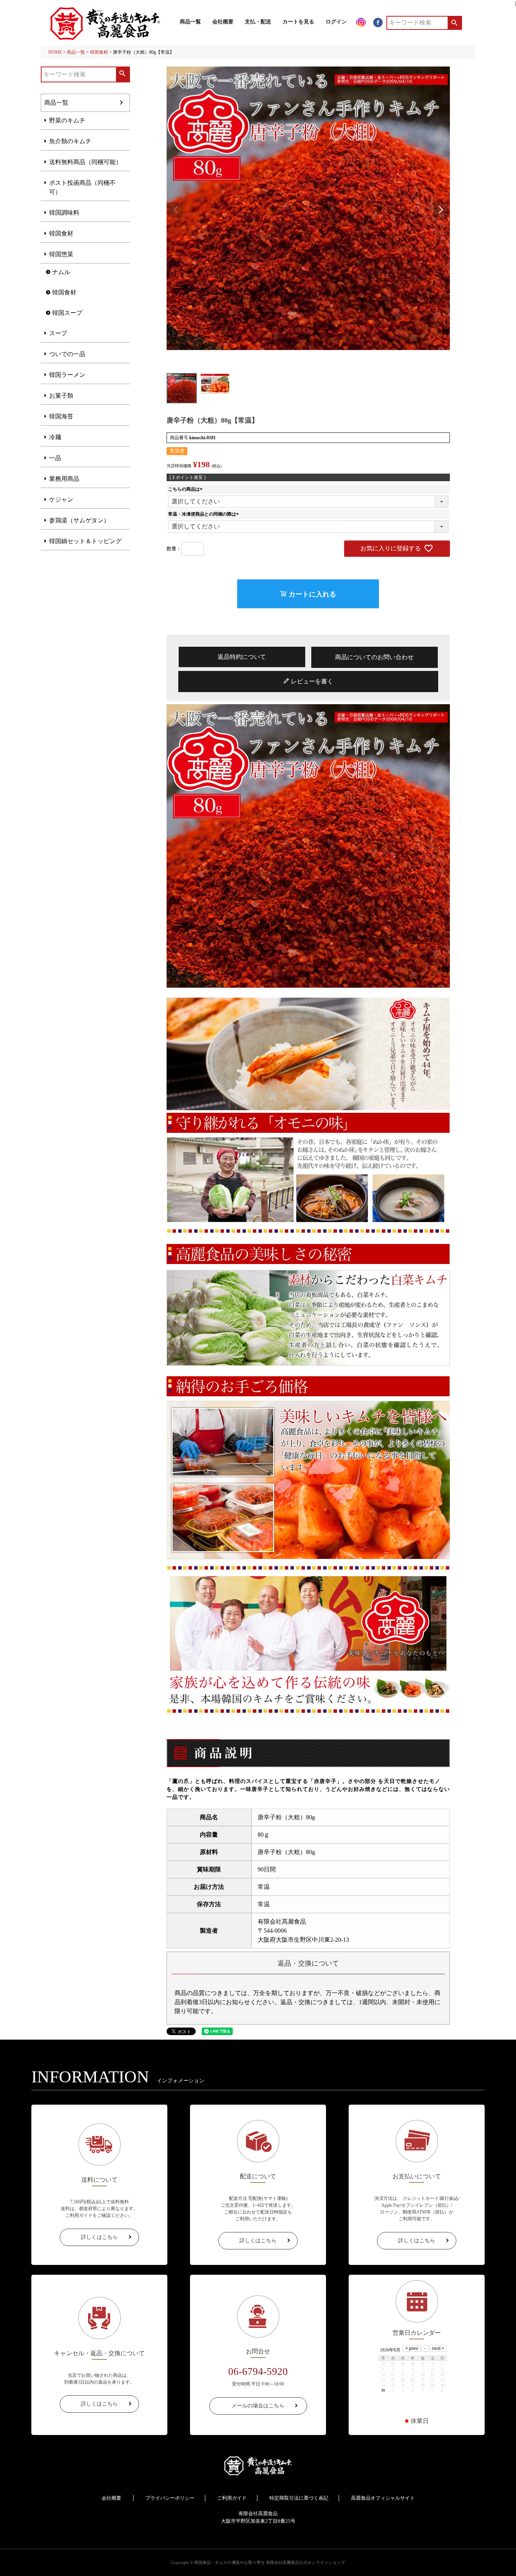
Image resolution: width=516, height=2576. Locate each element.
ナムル (61, 272)
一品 (55, 458)
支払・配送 (258, 22)
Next (441, 210)
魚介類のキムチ (70, 141)
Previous (176, 210)
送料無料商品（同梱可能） (85, 162)
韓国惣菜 (61, 254)
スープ (58, 333)
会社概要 (223, 22)
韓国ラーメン (67, 375)
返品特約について (242, 657)
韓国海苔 (61, 416)
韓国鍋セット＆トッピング (85, 541)
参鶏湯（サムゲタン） (79, 520)
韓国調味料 (64, 213)
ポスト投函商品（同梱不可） (82, 187)
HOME (55, 52)
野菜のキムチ (67, 120)
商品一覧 (190, 22)
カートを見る (298, 22)
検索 (454, 23)
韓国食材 (99, 52)
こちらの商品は (186, 489)
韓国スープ (67, 313)
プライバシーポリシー (170, 2498)
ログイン (336, 22)
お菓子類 (61, 396)
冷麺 (55, 437)
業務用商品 (64, 479)
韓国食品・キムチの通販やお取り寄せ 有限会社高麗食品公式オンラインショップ (270, 2562)
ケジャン (61, 500)
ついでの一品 (67, 354)
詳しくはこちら (99, 2237)
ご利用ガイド (232, 2498)
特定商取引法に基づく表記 (299, 2498)
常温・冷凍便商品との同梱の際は (204, 514)
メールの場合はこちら (258, 2406)
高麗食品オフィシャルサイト (383, 2498)
